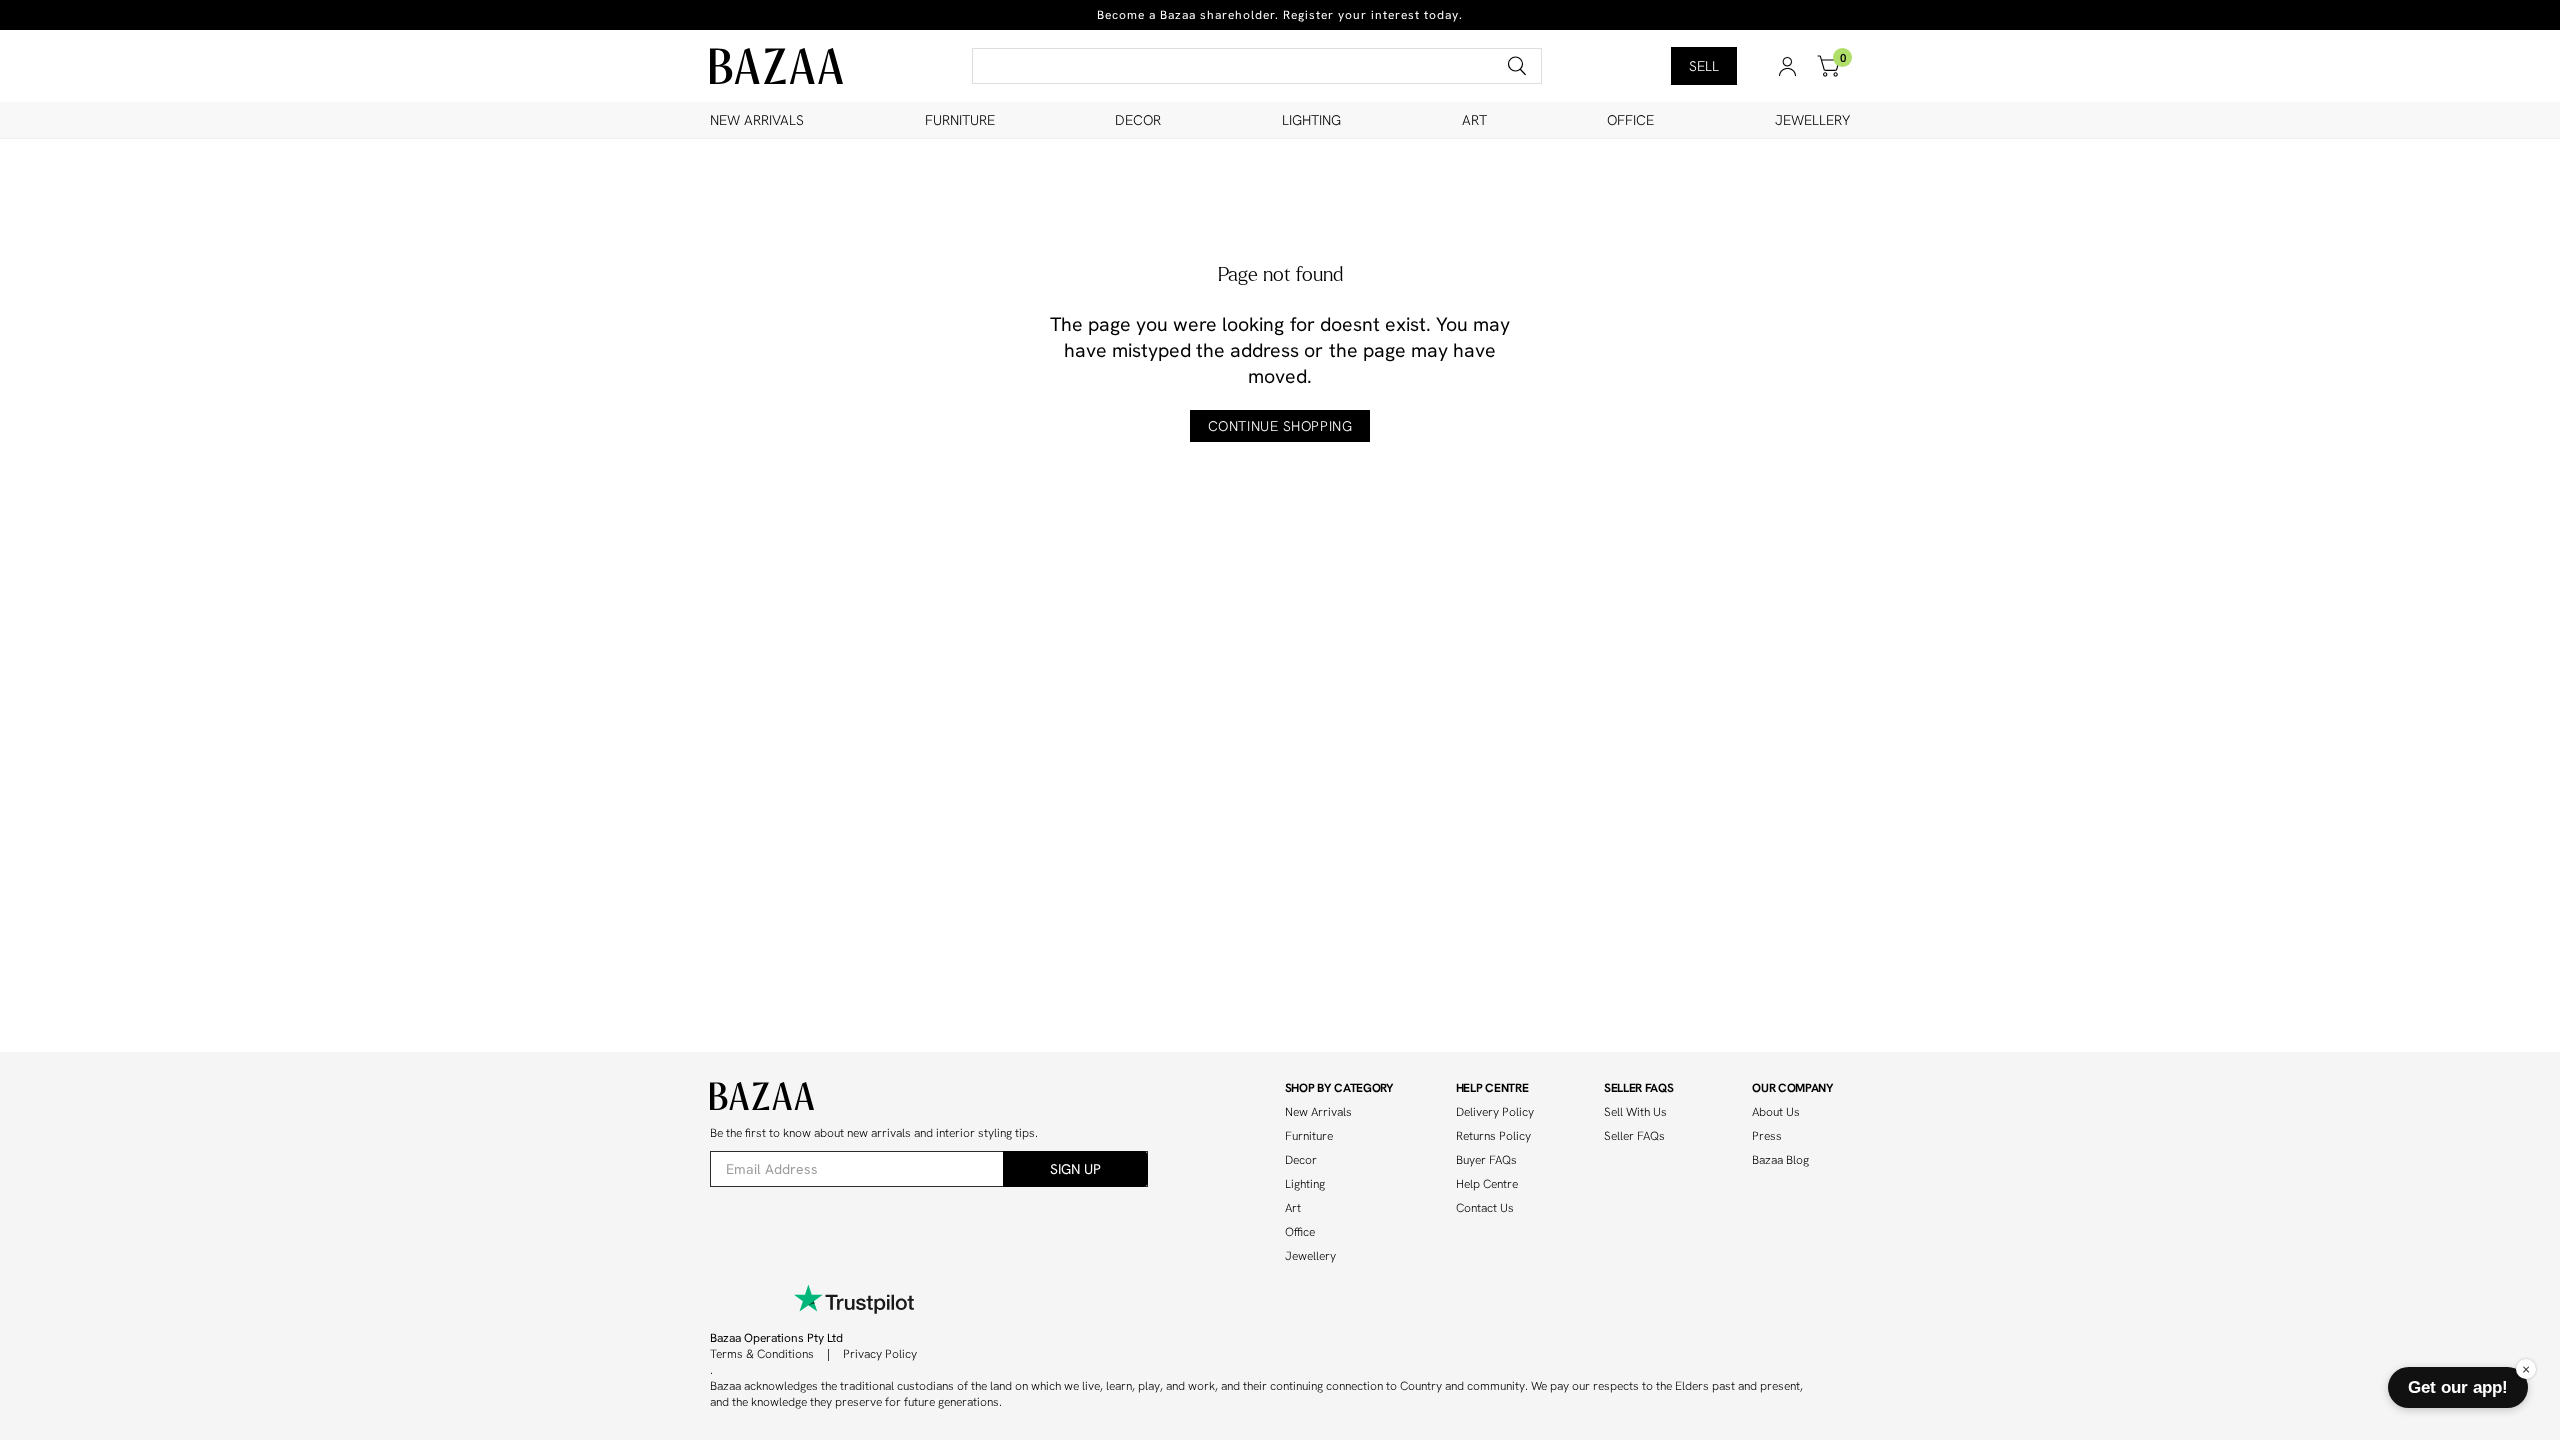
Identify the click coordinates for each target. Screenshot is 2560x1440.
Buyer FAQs (1486, 1160)
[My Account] (1787, 66)
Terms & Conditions (762, 1354)
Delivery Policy (1495, 1112)
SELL (1704, 66)
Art (1474, 120)
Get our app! (2458, 1387)
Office (1630, 120)
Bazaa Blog (1780, 1160)
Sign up (1075, 1169)
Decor (1138, 120)
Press (1767, 1136)
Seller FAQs (1634, 1136)
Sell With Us (1635, 1112)
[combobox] (1257, 66)
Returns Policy (1493, 1136)
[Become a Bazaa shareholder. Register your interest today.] (1280, 15)
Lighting (1311, 120)
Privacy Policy (880, 1354)
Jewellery (1812, 120)
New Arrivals (757, 120)
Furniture (960, 120)
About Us (1776, 1112)
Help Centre (1487, 1184)
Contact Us (1485, 1208)
